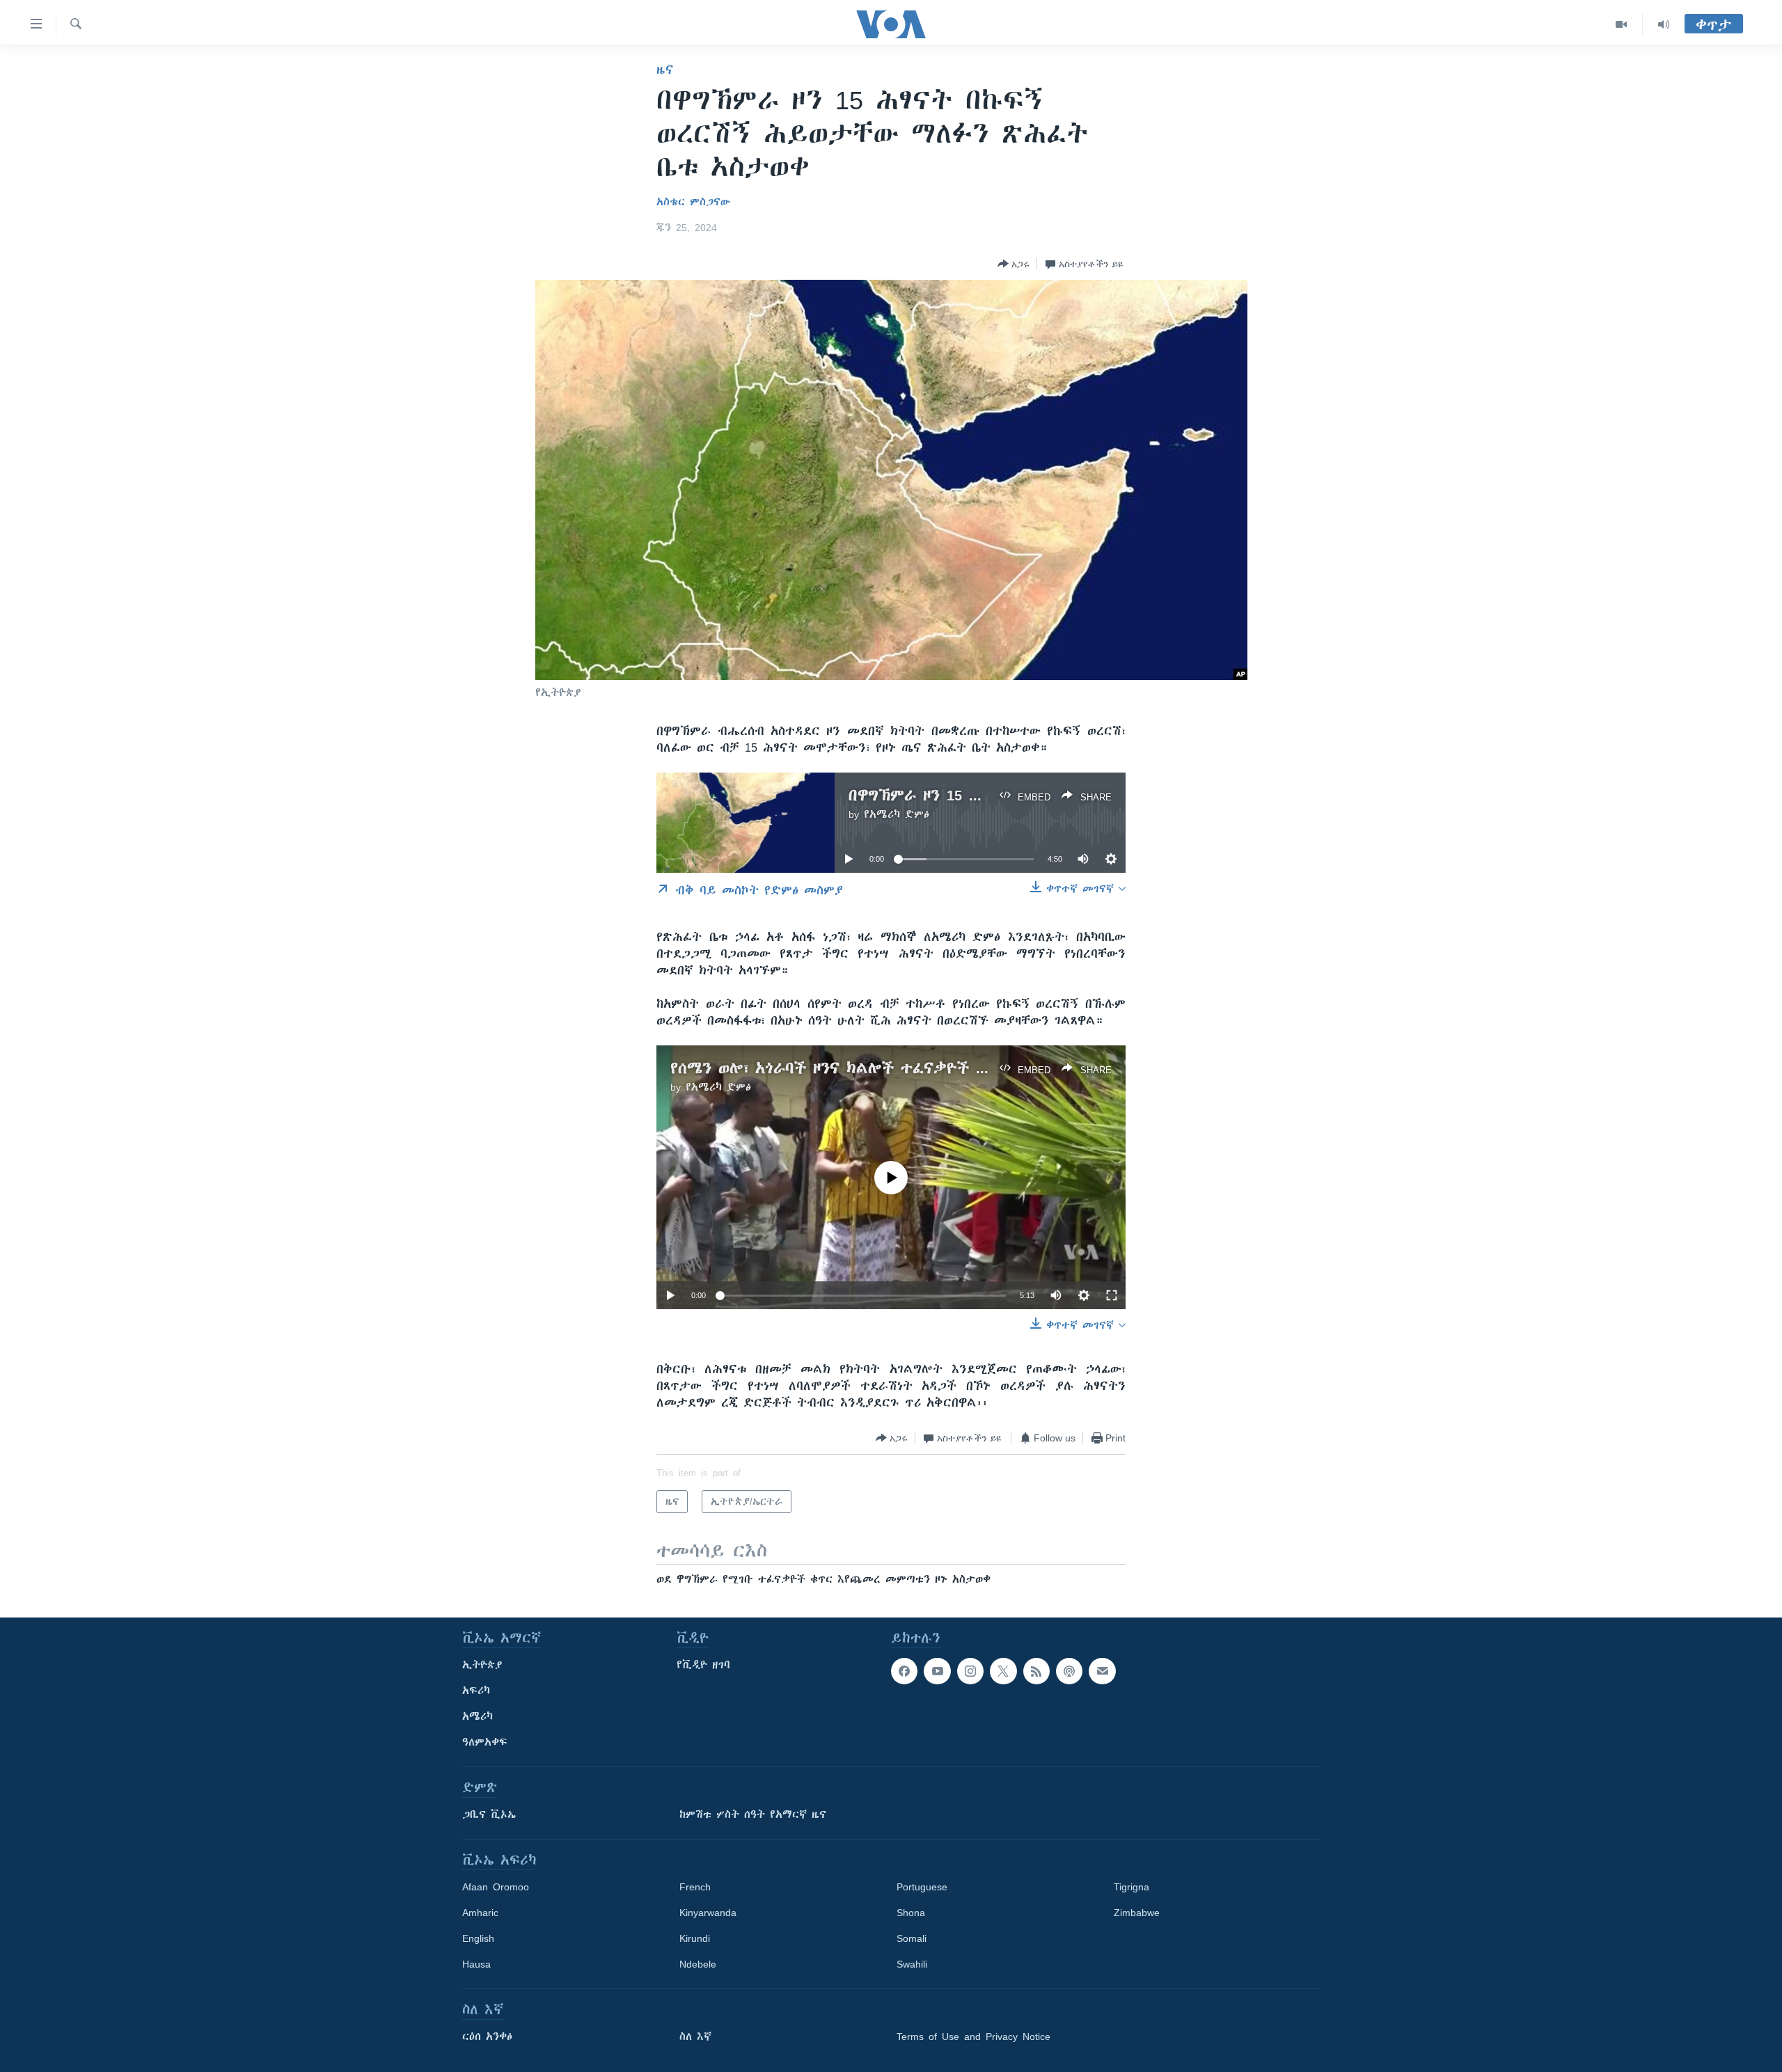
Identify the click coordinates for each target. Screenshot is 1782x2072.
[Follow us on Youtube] (937, 1671)
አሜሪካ (478, 1716)
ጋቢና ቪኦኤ (489, 1814)
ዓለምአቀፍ (485, 1742)
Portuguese (922, 1887)
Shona (911, 1913)
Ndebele (698, 1964)
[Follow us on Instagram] (970, 1671)
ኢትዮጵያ (482, 1665)
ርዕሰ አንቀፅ (487, 2037)
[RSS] (1036, 1671)
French (695, 1887)
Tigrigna (1132, 1887)
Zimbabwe (1137, 1913)
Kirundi (695, 1938)
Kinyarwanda (708, 1913)
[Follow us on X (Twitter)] (1003, 1671)
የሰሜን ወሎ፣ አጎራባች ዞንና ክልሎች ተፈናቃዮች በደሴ (839, 1068)
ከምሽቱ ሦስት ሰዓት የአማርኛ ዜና (753, 1814)
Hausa (476, 1964)
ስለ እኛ (695, 2037)
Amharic (480, 1913)
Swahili (912, 1964)
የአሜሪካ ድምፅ (897, 814)
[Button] (1014, 264)
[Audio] (1664, 24)
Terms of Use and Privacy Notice (973, 2037)
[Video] (1622, 24)
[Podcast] (1069, 1671)
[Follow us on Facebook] (904, 1671)
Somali (912, 1938)
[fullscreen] (1112, 1295)
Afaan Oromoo (496, 1887)
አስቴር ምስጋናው (693, 202)
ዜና (665, 70)
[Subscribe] (1102, 1671)
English (478, 1938)
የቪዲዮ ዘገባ (703, 1665)
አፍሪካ (476, 1691)
